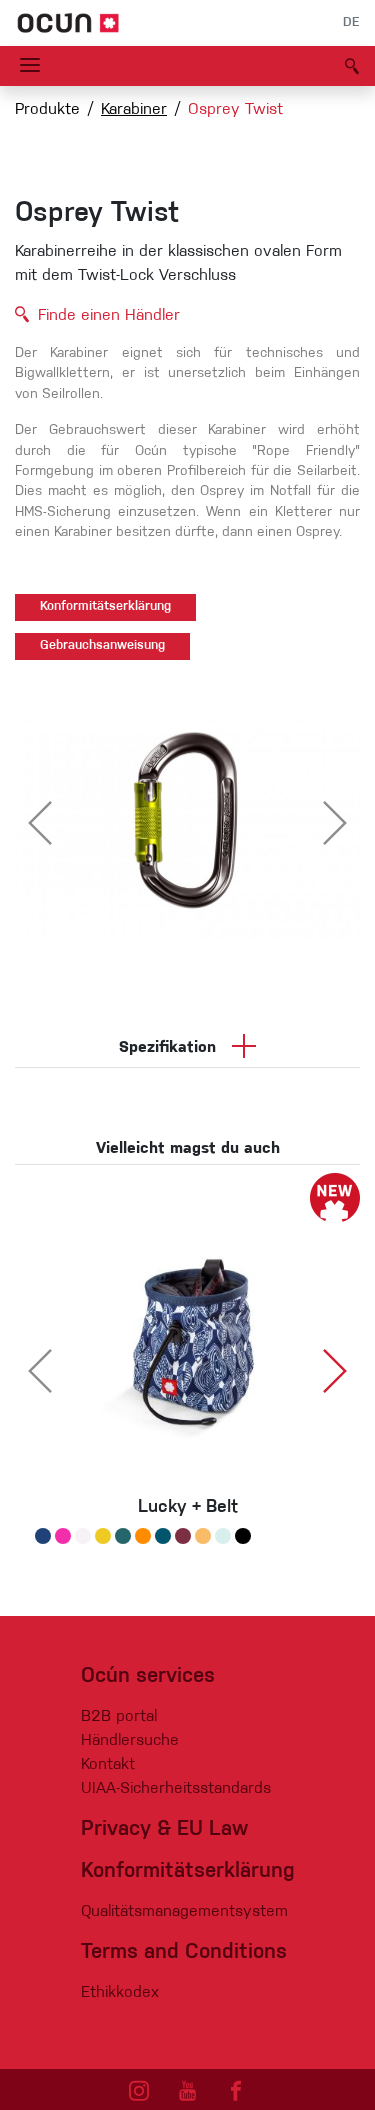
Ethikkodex (120, 1993)
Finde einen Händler (109, 316)
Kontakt (108, 1765)
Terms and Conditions (184, 1952)
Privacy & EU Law (164, 1829)
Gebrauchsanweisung (102, 646)
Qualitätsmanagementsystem (184, 1912)
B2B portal (119, 1717)
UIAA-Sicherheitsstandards (176, 1789)
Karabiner (134, 110)
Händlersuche (130, 1741)
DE (351, 23)
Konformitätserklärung (105, 607)
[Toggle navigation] (30, 66)
